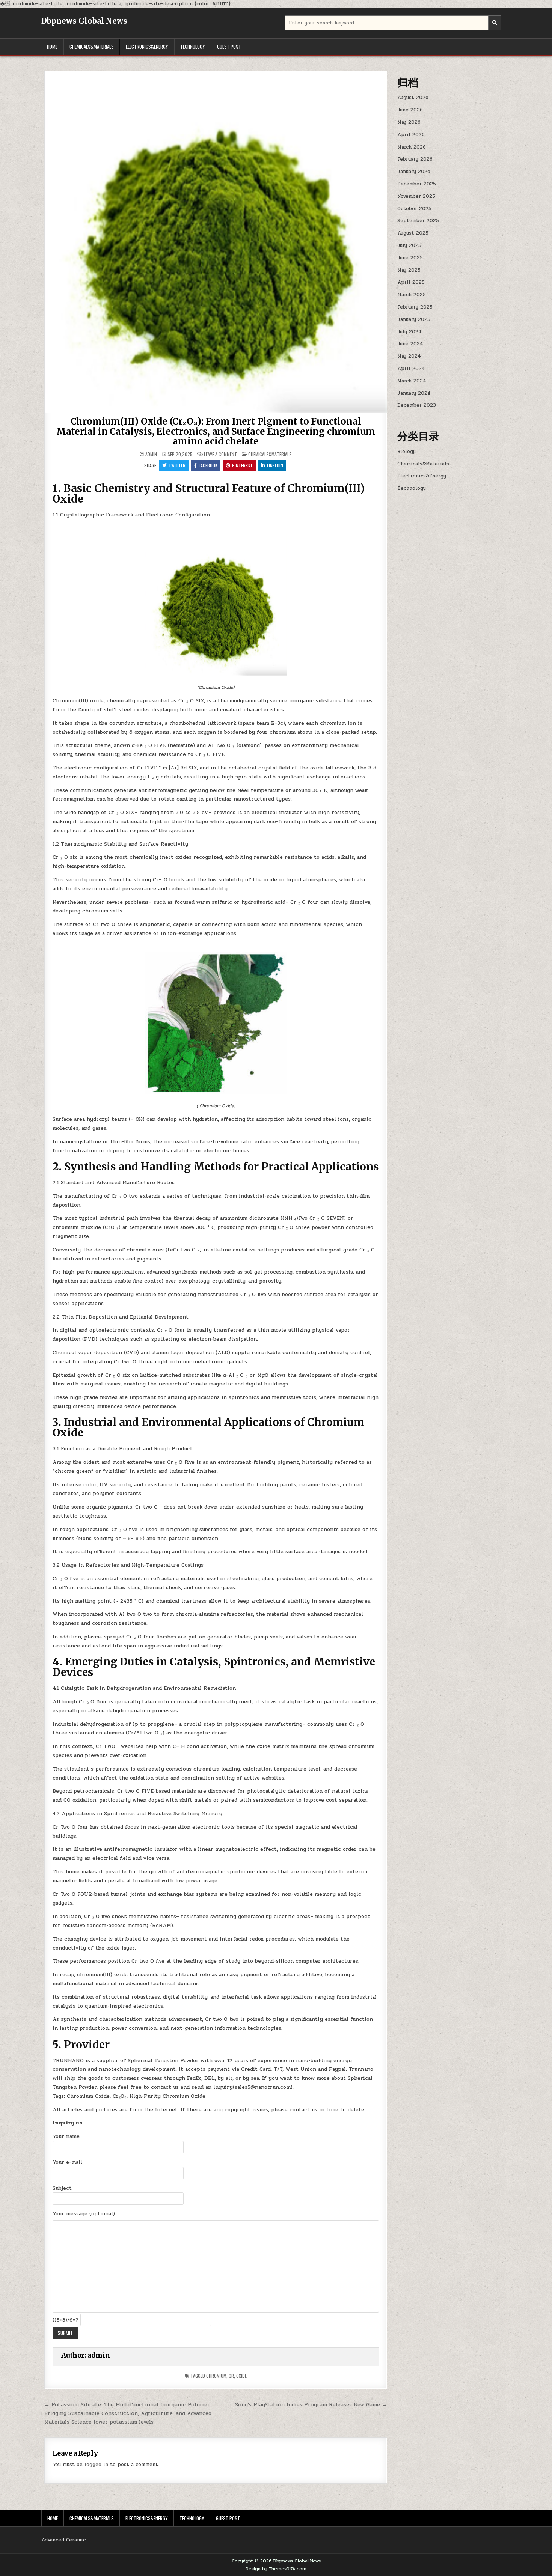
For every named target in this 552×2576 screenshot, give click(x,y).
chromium (216, 2376)
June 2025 (410, 258)
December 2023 (417, 405)
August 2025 (413, 233)
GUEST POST (229, 47)
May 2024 (409, 356)
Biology (406, 452)
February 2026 (415, 159)
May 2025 (409, 270)
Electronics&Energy (147, 47)
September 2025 (418, 221)
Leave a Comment (220, 454)
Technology (193, 47)
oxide (241, 2376)
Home (52, 47)
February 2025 (415, 307)
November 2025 (416, 196)
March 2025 (412, 295)
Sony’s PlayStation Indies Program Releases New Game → (311, 2404)
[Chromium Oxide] (216, 674)
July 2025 (409, 245)
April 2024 (411, 369)
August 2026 (413, 98)
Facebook (208, 465)
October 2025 (414, 209)
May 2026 (409, 122)
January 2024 (414, 393)
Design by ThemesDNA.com (276, 2569)
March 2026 (412, 147)
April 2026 (411, 135)
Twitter (177, 465)
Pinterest (242, 465)
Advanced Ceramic (63, 2540)
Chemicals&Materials (92, 47)
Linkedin (275, 465)
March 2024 (412, 381)
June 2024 (410, 344)
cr (231, 2376)
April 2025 (411, 282)
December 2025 (417, 184)
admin (151, 454)
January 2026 (414, 172)
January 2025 (414, 319)
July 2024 (409, 332)
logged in (96, 2465)
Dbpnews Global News (84, 21)
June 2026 (410, 110)
